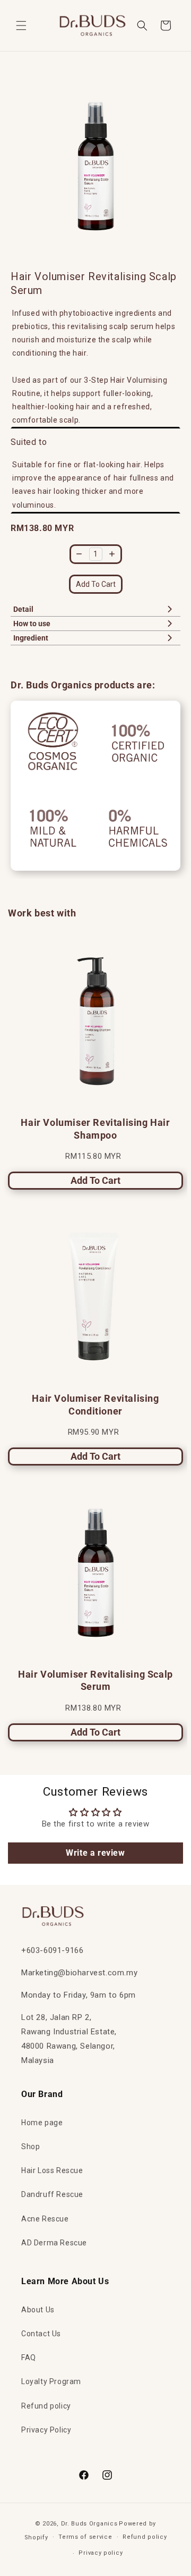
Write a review (95, 1853)
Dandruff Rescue (52, 2194)
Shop (31, 2146)
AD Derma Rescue (54, 2243)
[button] (21, 26)
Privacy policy (101, 2553)
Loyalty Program (51, 2381)
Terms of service (85, 2537)
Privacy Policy (46, 2430)
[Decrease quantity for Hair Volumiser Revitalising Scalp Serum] (79, 554)
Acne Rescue (45, 2219)
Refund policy (46, 2406)
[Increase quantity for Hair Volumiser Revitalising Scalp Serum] (112, 554)
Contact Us (41, 2334)
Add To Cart (96, 584)
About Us (38, 2310)
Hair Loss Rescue (52, 2170)
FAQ (29, 2358)
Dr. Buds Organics (89, 2524)
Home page (42, 2123)
